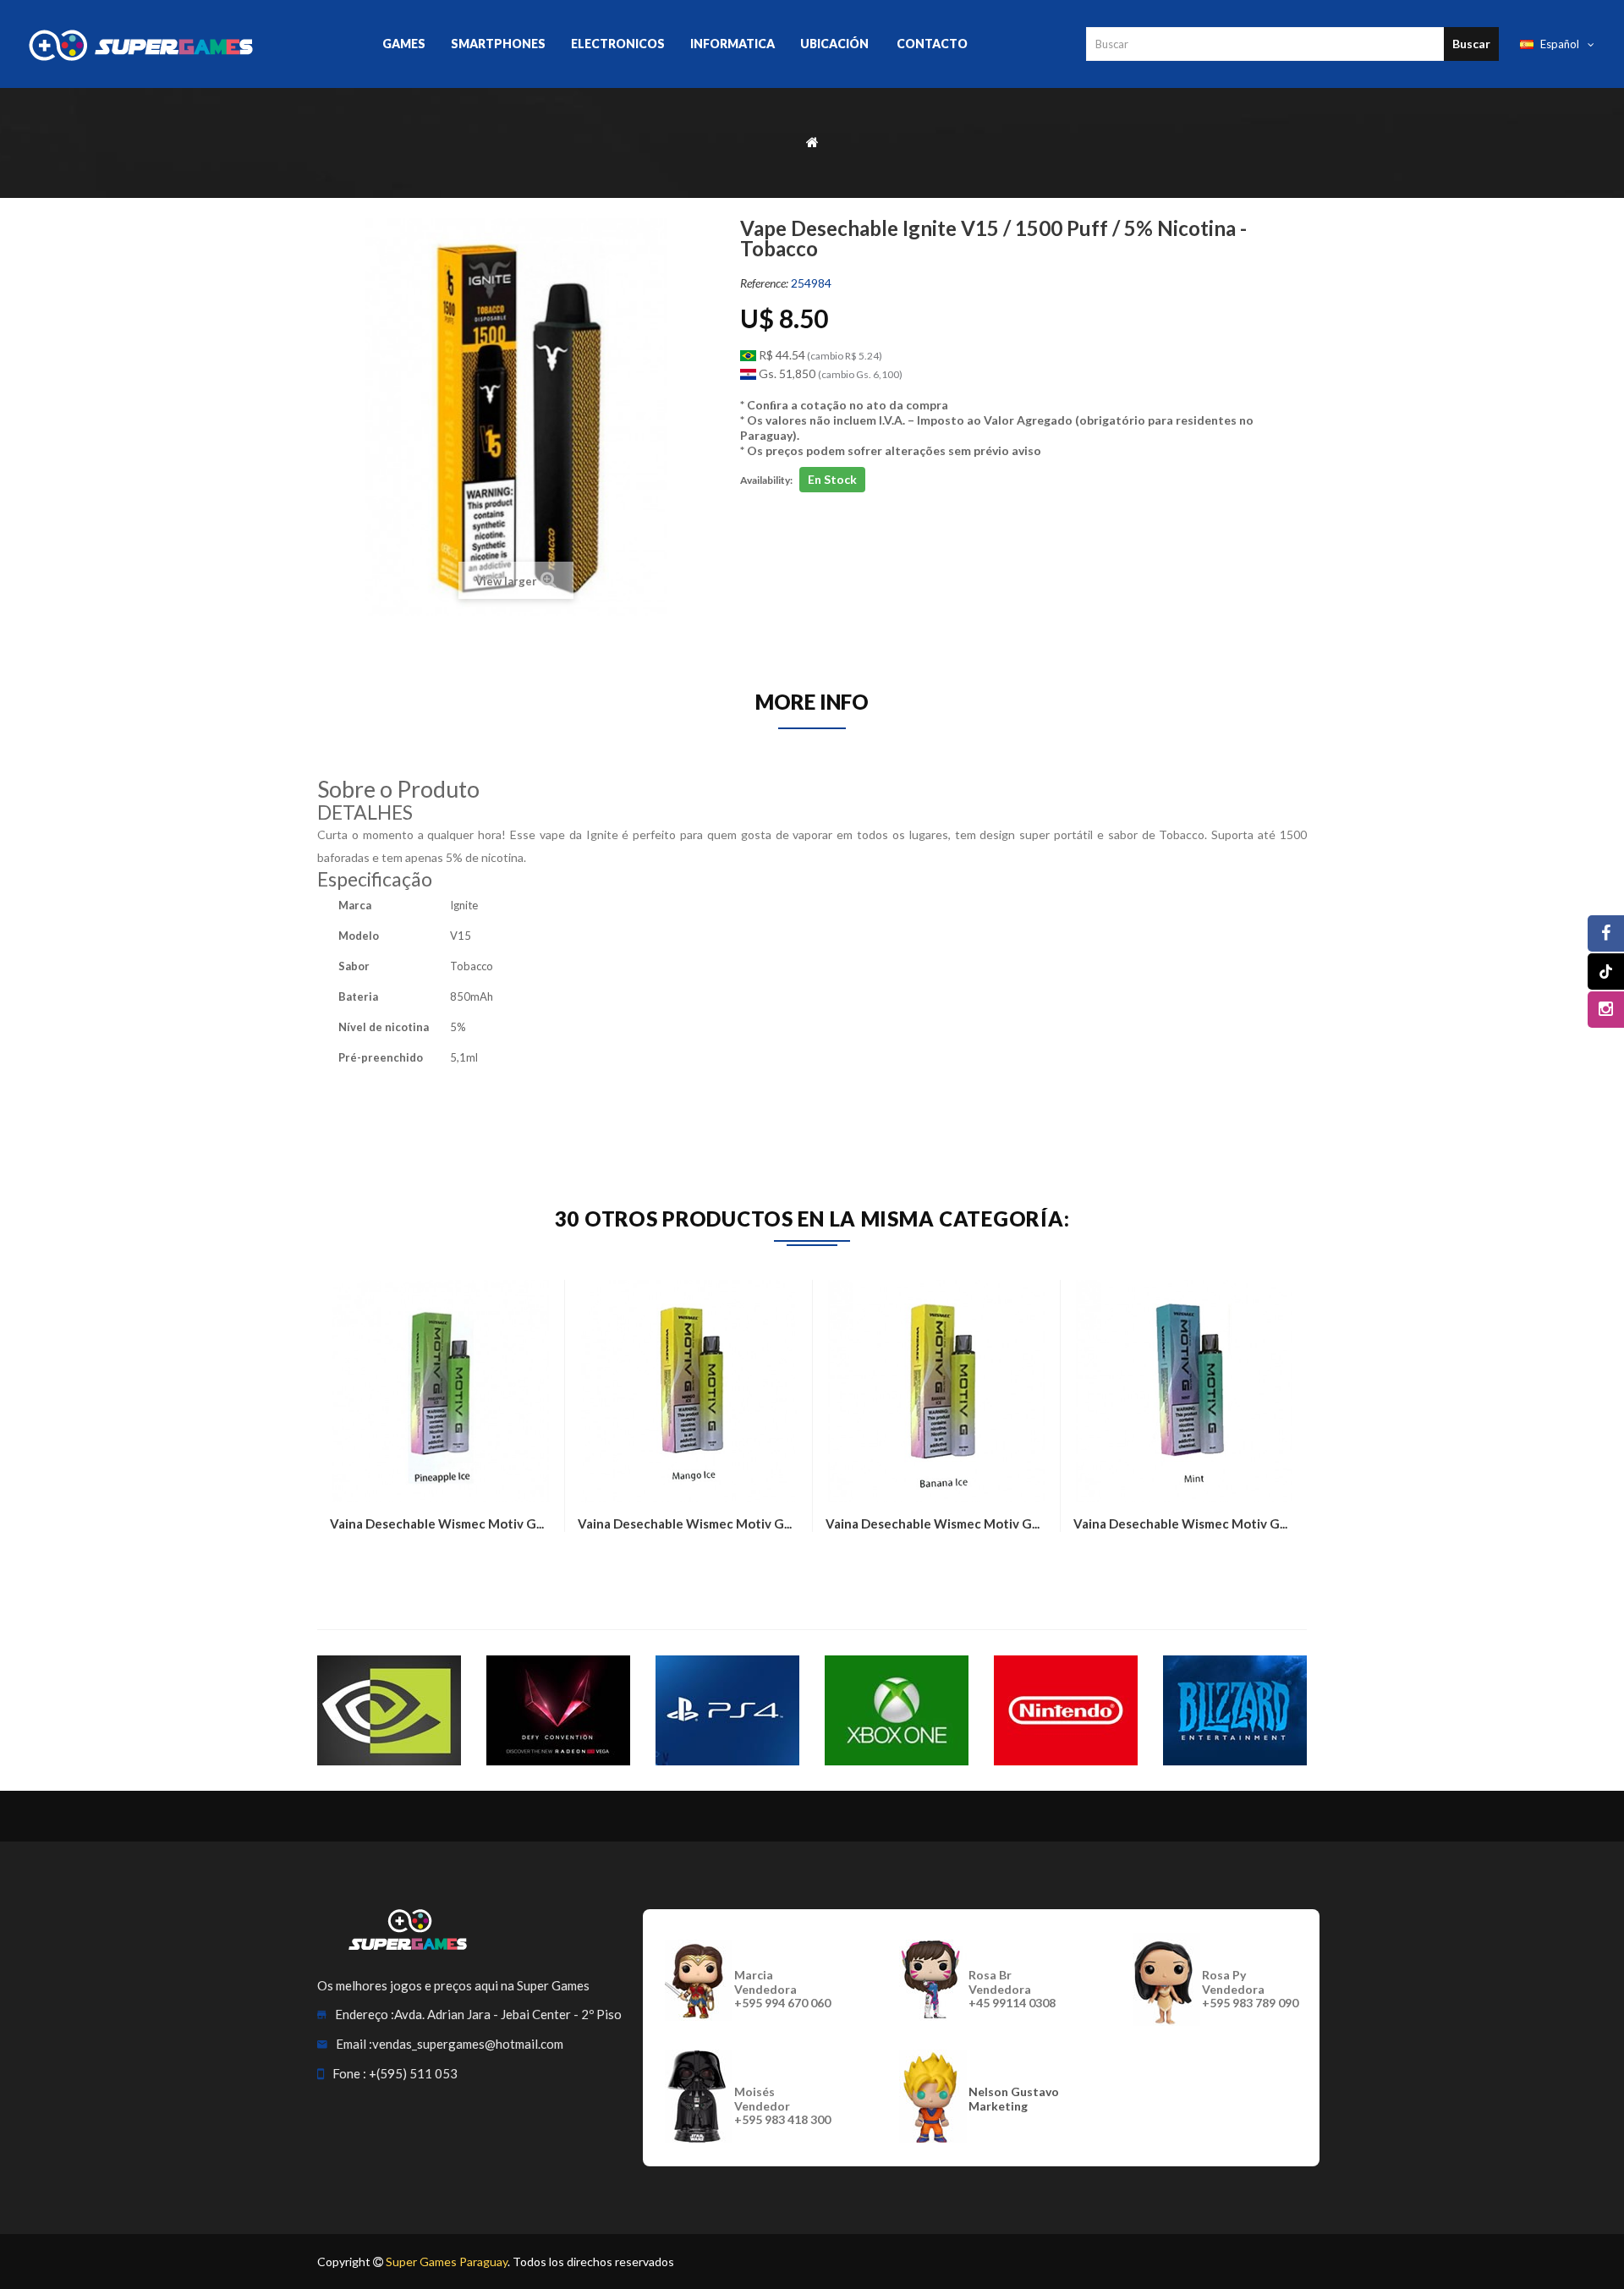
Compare (389, 1562)
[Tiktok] (1606, 972)
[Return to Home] (812, 141)
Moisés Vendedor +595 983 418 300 (782, 2106)
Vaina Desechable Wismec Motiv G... (437, 1523)
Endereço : (365, 2014)
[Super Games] (143, 44)
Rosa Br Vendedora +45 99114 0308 (1012, 1989)
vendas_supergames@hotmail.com (468, 2044)
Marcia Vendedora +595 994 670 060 (782, 1989)
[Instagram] (1606, 1010)
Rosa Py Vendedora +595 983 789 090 (1250, 1989)
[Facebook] (1606, 933)
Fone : (349, 2073)
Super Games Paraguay (447, 2262)
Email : (354, 2044)
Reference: (764, 283)
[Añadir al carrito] (347, 1562)
